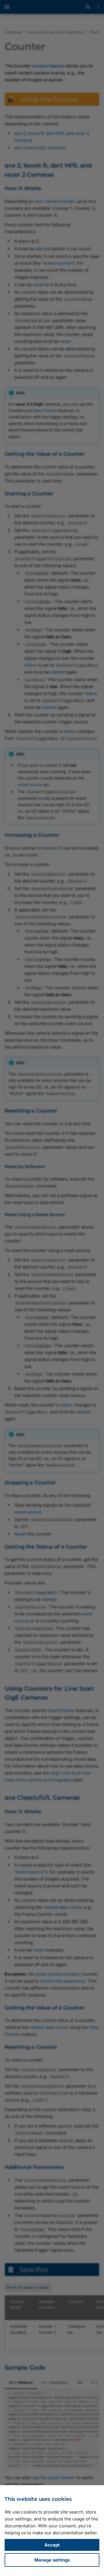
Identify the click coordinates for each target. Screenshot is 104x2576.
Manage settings (52, 2560)
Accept (52, 2545)
